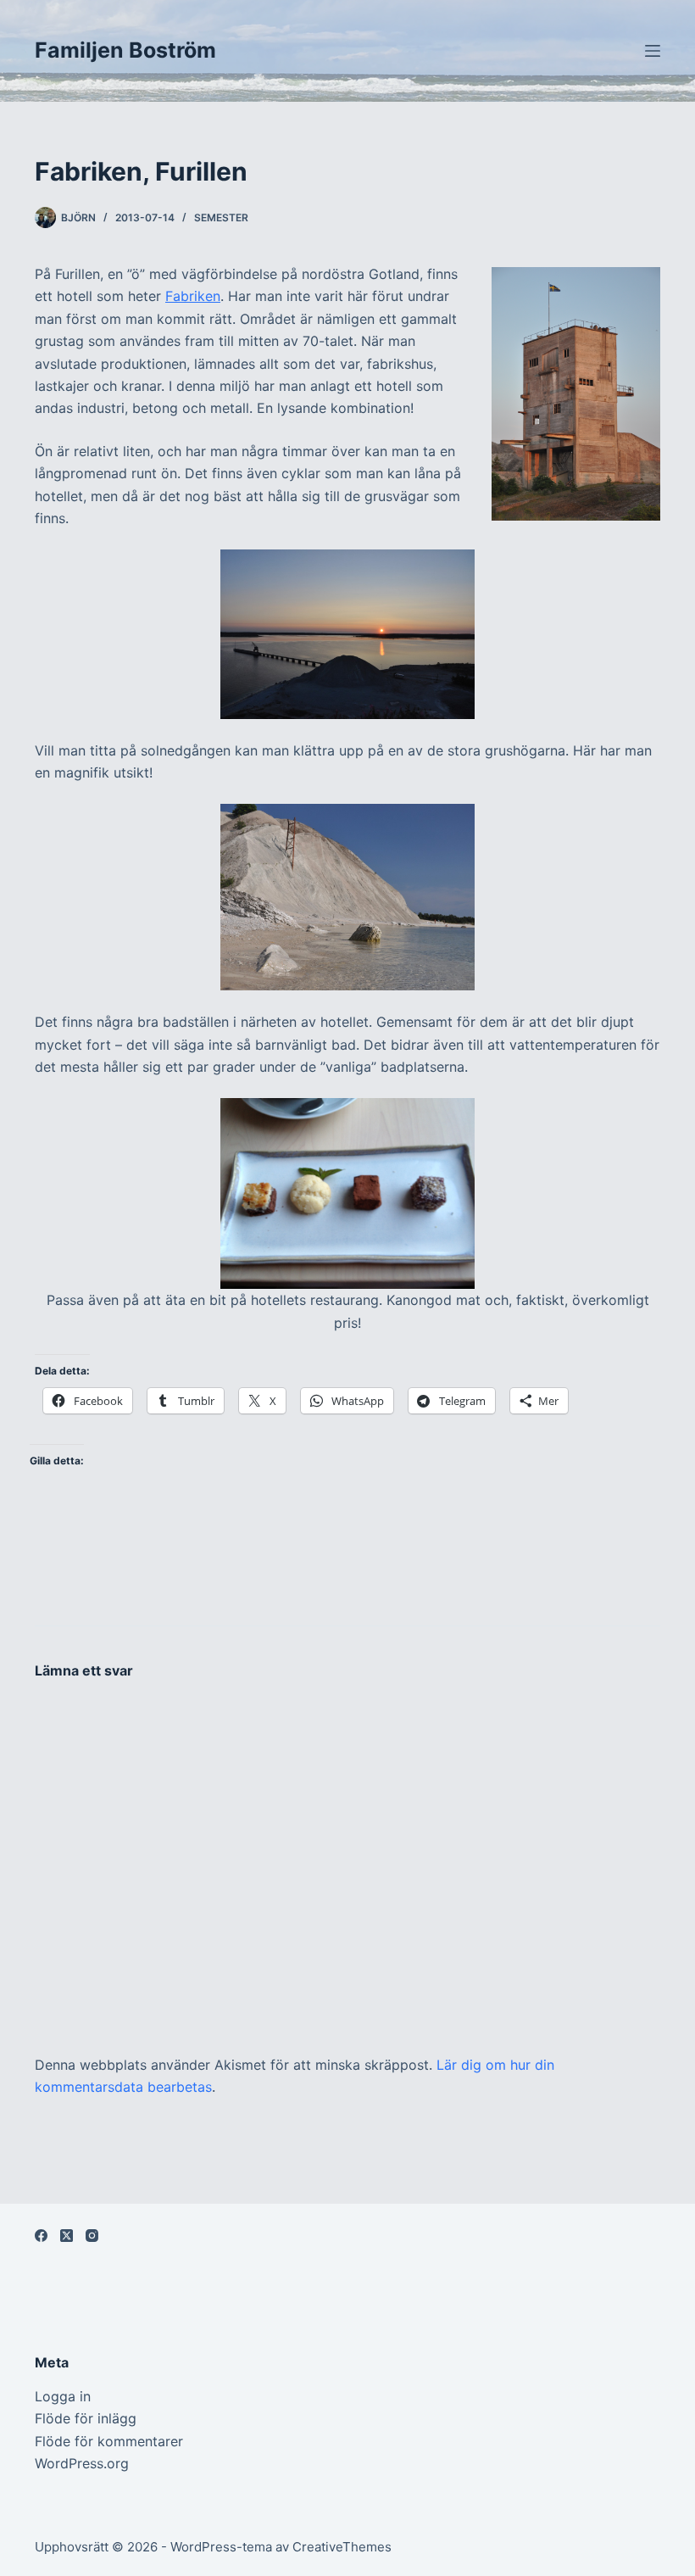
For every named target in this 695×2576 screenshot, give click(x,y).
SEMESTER (221, 217)
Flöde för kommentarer (109, 2441)
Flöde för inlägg (86, 2418)
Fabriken (193, 296)
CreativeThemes (342, 2547)
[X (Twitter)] (67, 2236)
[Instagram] (92, 2236)
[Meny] (653, 51)
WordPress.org (82, 2463)
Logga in (63, 2396)
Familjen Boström (125, 50)
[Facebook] (41, 2236)
